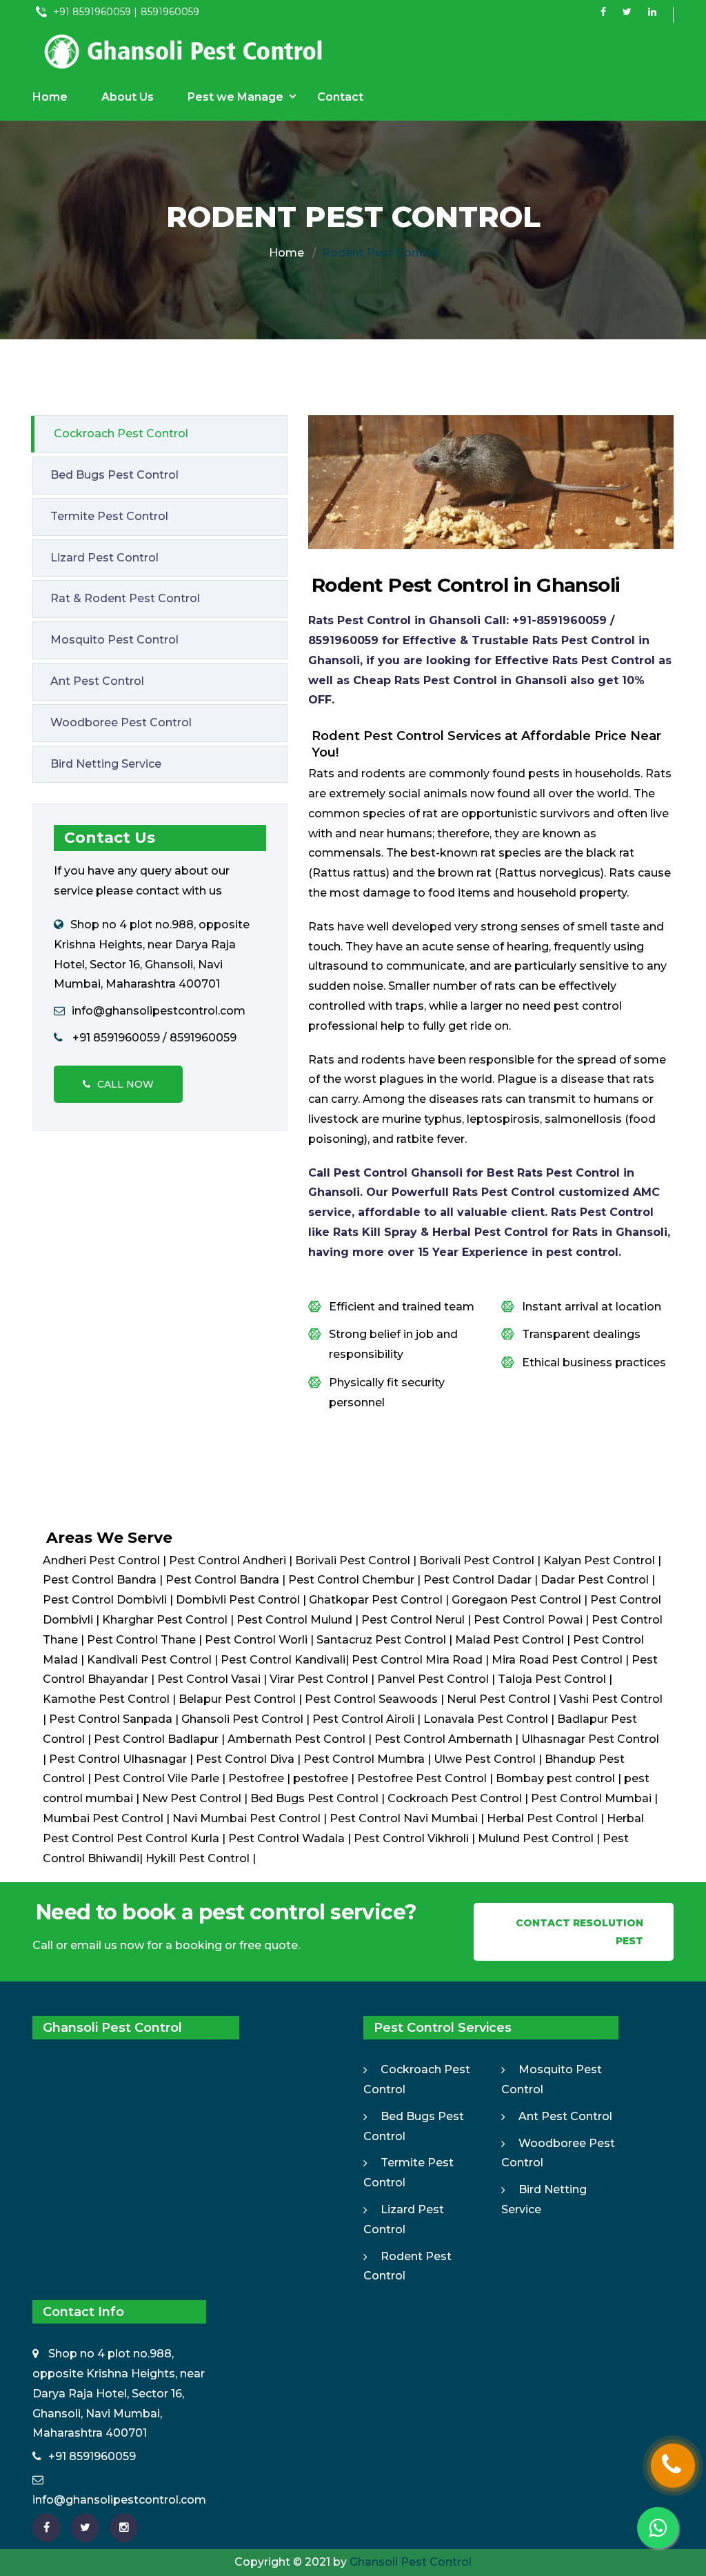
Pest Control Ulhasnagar (118, 1759)
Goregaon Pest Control (518, 1600)
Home (50, 97)
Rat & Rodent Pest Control (125, 598)
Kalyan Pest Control (599, 1560)
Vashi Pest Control (611, 1699)
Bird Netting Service (106, 764)
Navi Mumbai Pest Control (248, 1818)
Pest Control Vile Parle (157, 1778)
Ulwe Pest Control (485, 1759)
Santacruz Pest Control (381, 1640)
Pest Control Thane (141, 1640)
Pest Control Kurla (168, 1838)
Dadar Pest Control (596, 1580)
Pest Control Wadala (286, 1838)
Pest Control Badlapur (156, 1739)
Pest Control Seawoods (371, 1699)
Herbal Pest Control (542, 1818)
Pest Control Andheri (228, 1560)
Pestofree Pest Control (422, 1778)
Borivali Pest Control (353, 1560)
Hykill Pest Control (199, 1858)
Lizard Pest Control (104, 558)
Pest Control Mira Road (417, 1660)
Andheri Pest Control (101, 1560)
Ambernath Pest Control (296, 1739)
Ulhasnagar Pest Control (590, 1739)
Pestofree (256, 1778)
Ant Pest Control (97, 681)
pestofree (321, 1778)
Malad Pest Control (510, 1640)
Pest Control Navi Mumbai (404, 1818)
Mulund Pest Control (536, 1838)
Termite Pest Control (109, 516)
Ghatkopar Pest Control (376, 1600)
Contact (340, 97)
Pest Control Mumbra (364, 1759)
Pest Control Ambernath (443, 1739)
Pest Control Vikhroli (411, 1838)
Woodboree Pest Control (121, 722)
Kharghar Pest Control (165, 1620)
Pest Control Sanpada (111, 1719)
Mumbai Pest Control (104, 1818)
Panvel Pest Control (433, 1679)
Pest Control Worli (256, 1640)
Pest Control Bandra (100, 1580)
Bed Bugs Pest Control (114, 475)
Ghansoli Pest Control (242, 1719)
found (514, 793)
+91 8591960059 (92, 2456)
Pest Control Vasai (209, 1679)
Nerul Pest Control (498, 1699)
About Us (128, 97)
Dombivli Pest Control (239, 1600)
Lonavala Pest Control (486, 1719)
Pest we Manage (235, 97)
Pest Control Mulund (294, 1620)
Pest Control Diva (245, 1759)
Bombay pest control (555, 1778)
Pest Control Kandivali (283, 1660)
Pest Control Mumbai (593, 1798)
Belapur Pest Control (237, 1699)
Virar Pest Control (319, 1679)
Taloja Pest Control (552, 1679)
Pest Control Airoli (363, 1719)
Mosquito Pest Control (114, 640)
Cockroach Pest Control (121, 433)
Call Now (125, 1084)
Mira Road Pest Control (557, 1660)
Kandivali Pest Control (149, 1660)
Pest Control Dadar (477, 1580)
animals (445, 793)
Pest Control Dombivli (105, 1600)
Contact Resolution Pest (579, 1932)
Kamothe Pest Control (106, 1699)
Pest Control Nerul (413, 1620)
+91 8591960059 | (94, 12)
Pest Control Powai (528, 1620)
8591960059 (170, 12)
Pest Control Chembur (351, 1580)
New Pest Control (193, 1798)
